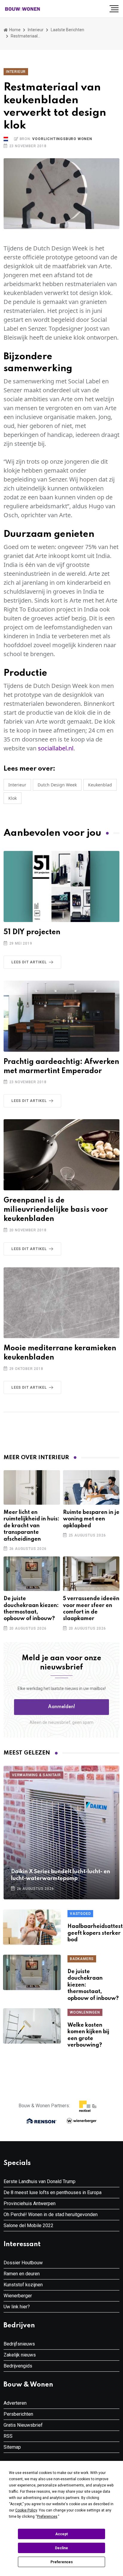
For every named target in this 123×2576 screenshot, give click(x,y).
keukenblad (100, 785)
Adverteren (15, 2403)
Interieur (36, 30)
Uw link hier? (17, 2307)
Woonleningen (85, 2012)
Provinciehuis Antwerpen (30, 2203)
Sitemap (12, 2447)
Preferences (62, 2562)
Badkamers (82, 1959)
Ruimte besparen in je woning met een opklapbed (91, 1519)
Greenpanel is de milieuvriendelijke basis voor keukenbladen (56, 1210)
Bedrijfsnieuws (19, 2344)
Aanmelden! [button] (62, 1707)
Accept (61, 2534)
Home (14, 30)
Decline (61, 2548)
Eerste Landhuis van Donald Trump (40, 2181)
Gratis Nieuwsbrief (23, 2425)
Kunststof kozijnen (23, 2285)
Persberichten (18, 2414)
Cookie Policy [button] (26, 2510)
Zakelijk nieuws (20, 2355)
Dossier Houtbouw (23, 2263)
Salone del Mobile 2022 (29, 2225)
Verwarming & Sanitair (36, 1775)
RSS (8, 2436)
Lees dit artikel (29, 962)
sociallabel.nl (56, 748)
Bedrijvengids (18, 2366)
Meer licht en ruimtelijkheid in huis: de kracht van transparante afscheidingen (31, 1526)
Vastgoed (80, 1914)
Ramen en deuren (22, 2274)
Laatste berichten (67, 30)
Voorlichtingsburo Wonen (62, 139)
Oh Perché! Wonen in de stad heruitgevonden (51, 2214)
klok (13, 798)
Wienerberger (18, 2296)
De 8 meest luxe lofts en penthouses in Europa (53, 2192)
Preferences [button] (47, 2517)
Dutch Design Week (57, 785)
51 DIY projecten (32, 932)
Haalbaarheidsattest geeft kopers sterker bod (95, 1933)
